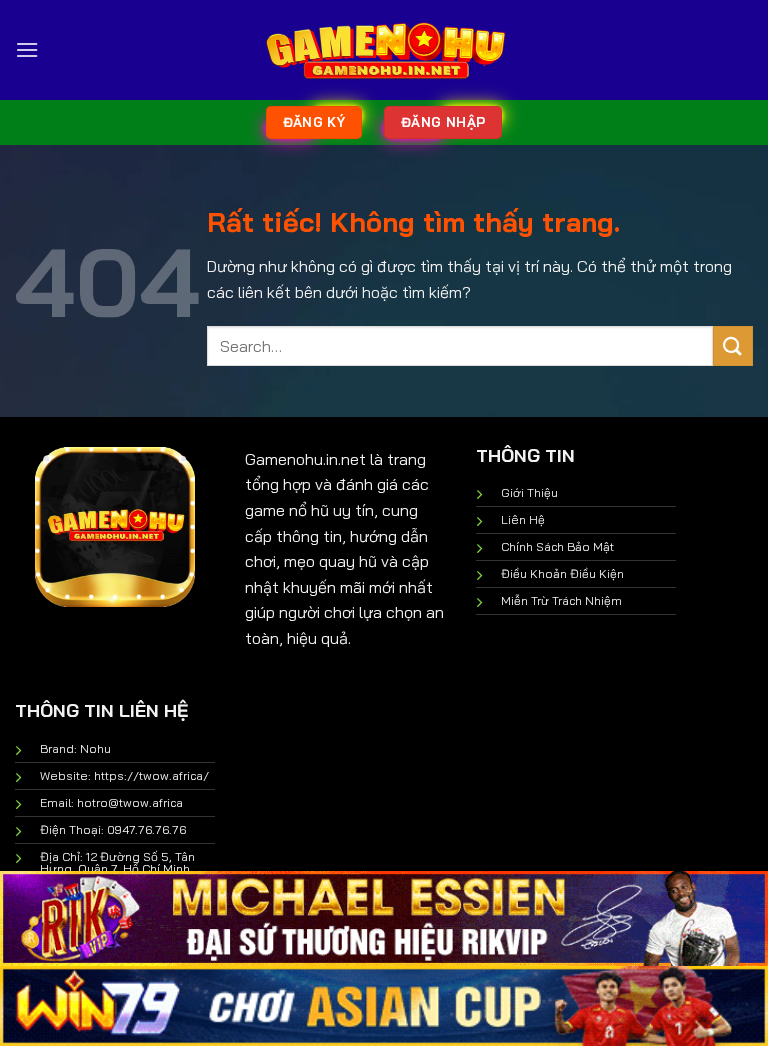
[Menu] (27, 49)
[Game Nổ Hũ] (384, 50)
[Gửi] (733, 345)
